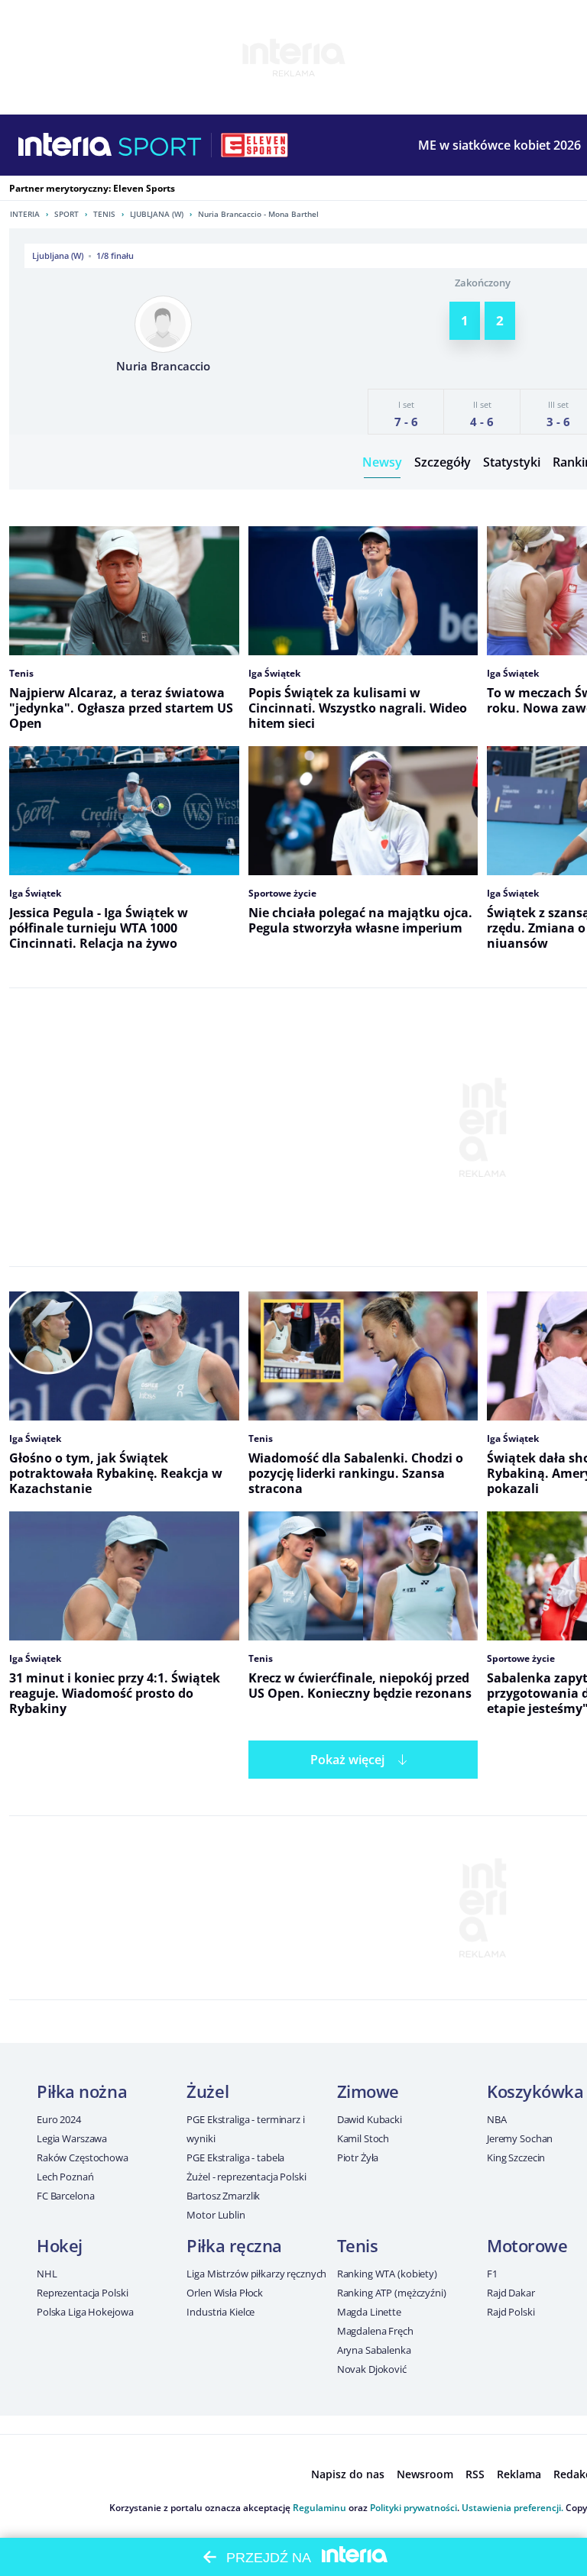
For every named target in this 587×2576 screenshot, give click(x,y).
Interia (25, 214)
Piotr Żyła (358, 2157)
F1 (492, 2274)
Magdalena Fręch (375, 2331)
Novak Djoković (372, 2369)
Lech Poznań (65, 2177)
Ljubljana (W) (157, 214)
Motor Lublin (216, 2215)
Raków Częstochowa (83, 2157)
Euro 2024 (59, 2119)
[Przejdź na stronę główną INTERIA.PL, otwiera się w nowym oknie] (65, 145)
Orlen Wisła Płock (225, 2293)
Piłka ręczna (234, 2245)
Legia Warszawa (72, 2138)
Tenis (104, 214)
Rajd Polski (511, 2312)
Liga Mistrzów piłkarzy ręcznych (256, 2274)
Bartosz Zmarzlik (223, 2196)
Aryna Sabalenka (374, 2350)
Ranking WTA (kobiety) (387, 2274)
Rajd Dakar (511, 2293)
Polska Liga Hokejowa (85, 2312)
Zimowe (368, 2091)
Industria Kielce (221, 2312)
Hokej (60, 2245)
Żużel (208, 2091)
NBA (497, 2119)
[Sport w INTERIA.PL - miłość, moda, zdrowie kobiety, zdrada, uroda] (160, 145)
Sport (66, 214)
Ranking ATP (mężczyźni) (392, 2293)
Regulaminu (319, 2508)
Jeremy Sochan (520, 2138)
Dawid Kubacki (370, 2119)
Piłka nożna (82, 2091)
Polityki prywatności (413, 2508)
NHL (47, 2274)
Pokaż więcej (347, 1760)
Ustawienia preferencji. (512, 2508)
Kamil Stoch (363, 2138)
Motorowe (527, 2245)
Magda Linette (369, 2312)
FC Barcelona (65, 2196)
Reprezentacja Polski (82, 2293)
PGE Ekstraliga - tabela (235, 2157)
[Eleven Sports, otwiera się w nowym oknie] (255, 145)
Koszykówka (535, 2091)
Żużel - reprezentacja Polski (246, 2177)
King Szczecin (516, 2157)
